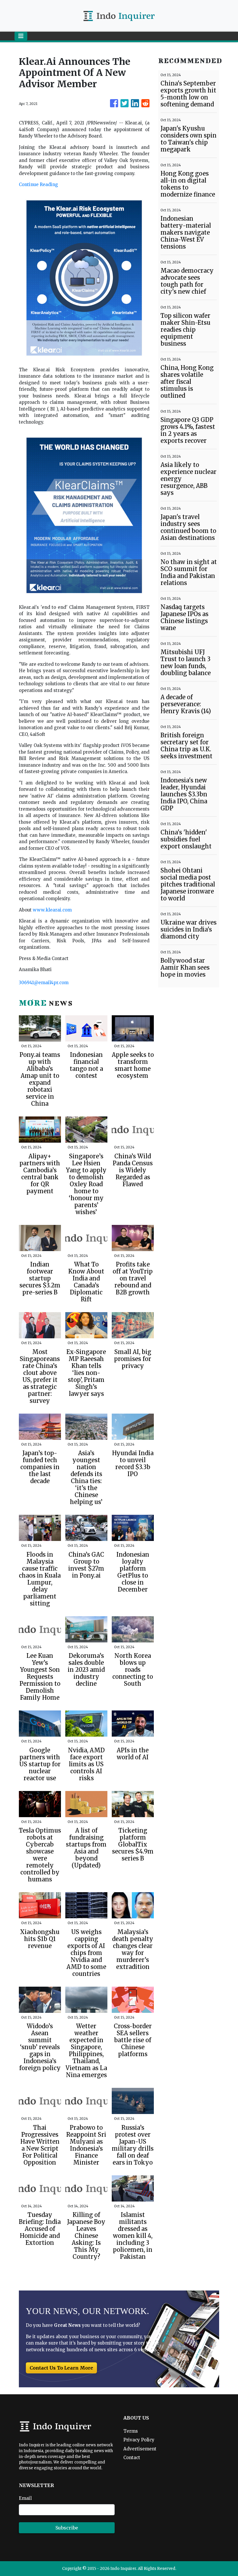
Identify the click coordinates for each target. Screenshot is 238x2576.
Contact (132, 2458)
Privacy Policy (139, 2440)
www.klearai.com (52, 910)
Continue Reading (38, 184)
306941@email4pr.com (44, 983)
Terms (131, 2431)
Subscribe (67, 2528)
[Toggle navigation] (21, 36)
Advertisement (140, 2449)
